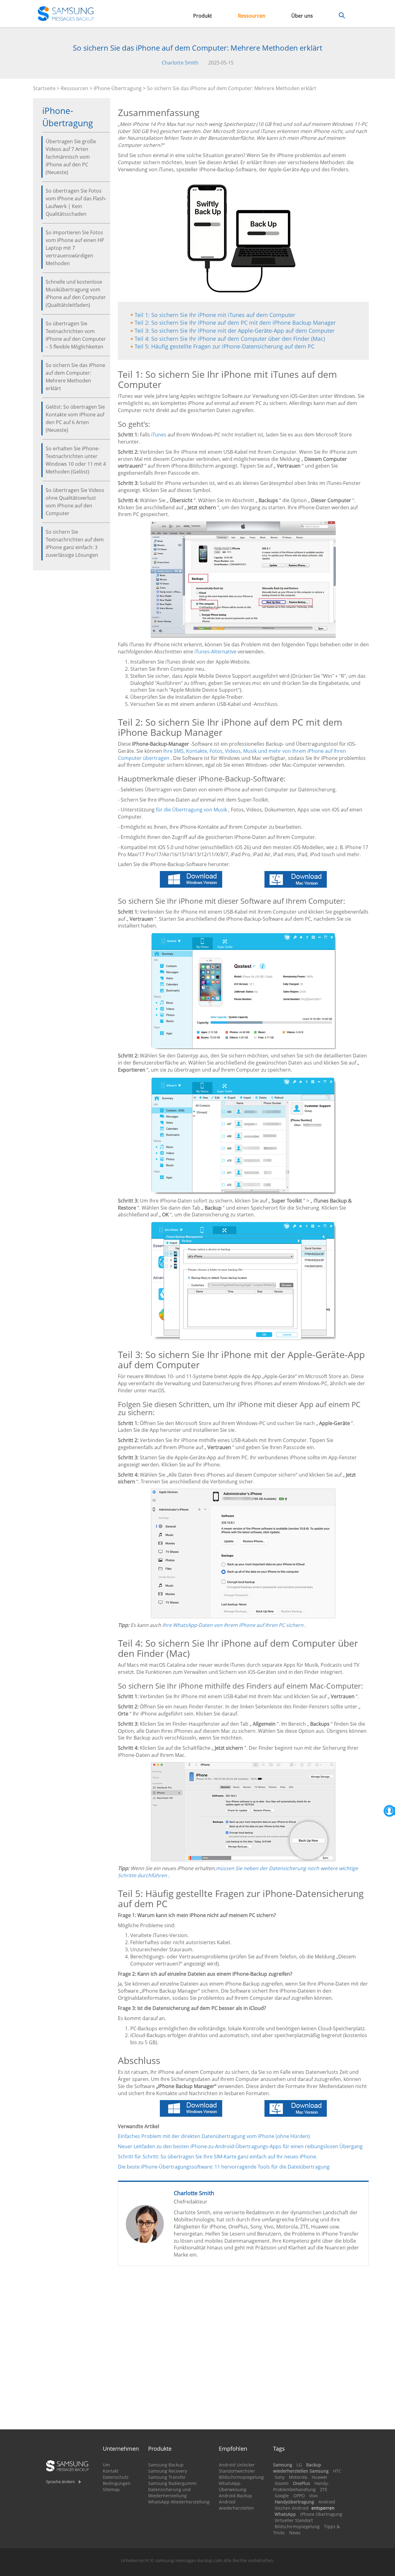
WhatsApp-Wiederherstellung (179, 2502)
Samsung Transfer (167, 2477)
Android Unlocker (237, 2465)
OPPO (299, 2496)
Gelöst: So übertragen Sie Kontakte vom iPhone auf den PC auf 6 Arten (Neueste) (75, 418)
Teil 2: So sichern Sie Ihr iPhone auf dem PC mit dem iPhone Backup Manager (235, 323)
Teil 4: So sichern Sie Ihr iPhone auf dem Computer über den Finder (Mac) (230, 339)
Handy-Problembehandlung (301, 2486)
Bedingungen (117, 2483)
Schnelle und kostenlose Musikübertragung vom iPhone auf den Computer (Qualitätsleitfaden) (76, 293)
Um (106, 2465)
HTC (337, 2471)
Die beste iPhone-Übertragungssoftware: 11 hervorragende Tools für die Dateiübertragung (224, 2167)
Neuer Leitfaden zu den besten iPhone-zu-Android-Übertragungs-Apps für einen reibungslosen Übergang (240, 2146)
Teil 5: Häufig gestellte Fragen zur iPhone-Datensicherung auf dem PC (225, 346)
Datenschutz (116, 2477)
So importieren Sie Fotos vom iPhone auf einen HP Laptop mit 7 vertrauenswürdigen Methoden (75, 248)
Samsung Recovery (168, 2471)
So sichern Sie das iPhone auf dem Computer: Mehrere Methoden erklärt (75, 377)
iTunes (159, 435)
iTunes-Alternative (215, 652)
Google (282, 2496)
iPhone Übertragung (321, 2514)
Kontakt (111, 2471)
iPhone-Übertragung (118, 88)
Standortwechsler (237, 2471)
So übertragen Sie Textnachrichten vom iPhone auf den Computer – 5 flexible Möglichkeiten (76, 335)
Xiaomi (282, 2483)
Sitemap (111, 2489)
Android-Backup (235, 2496)
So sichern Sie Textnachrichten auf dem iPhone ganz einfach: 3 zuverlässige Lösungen (75, 543)
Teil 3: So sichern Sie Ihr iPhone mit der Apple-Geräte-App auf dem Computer (235, 331)
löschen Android (292, 2508)
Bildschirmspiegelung (241, 2477)
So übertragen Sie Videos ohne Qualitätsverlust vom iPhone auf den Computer (75, 502)
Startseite (44, 88)
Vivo (313, 2496)
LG (299, 2465)
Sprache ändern (60, 2482)
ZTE (324, 2489)
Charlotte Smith (180, 63)
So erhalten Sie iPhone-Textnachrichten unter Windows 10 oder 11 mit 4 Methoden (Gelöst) (76, 460)
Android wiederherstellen (236, 2505)
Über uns (302, 16)
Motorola (298, 2477)
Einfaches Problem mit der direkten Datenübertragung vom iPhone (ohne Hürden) (214, 2136)
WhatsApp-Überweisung (233, 2486)
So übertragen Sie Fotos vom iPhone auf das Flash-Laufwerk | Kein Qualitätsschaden (76, 202)
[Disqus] (243, 2350)
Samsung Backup (166, 2465)
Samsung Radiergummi (172, 2483)
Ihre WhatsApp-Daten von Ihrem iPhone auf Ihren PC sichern (233, 1625)
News (295, 2533)
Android (327, 2502)
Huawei (319, 2477)
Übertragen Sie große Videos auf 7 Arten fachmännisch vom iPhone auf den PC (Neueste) (71, 157)
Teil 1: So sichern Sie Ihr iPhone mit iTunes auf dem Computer (215, 315)
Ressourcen (252, 16)
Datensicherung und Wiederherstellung (169, 2493)
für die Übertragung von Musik (191, 810)
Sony (280, 2477)
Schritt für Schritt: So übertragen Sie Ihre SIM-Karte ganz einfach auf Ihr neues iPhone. (218, 2157)
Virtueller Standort (294, 2520)
